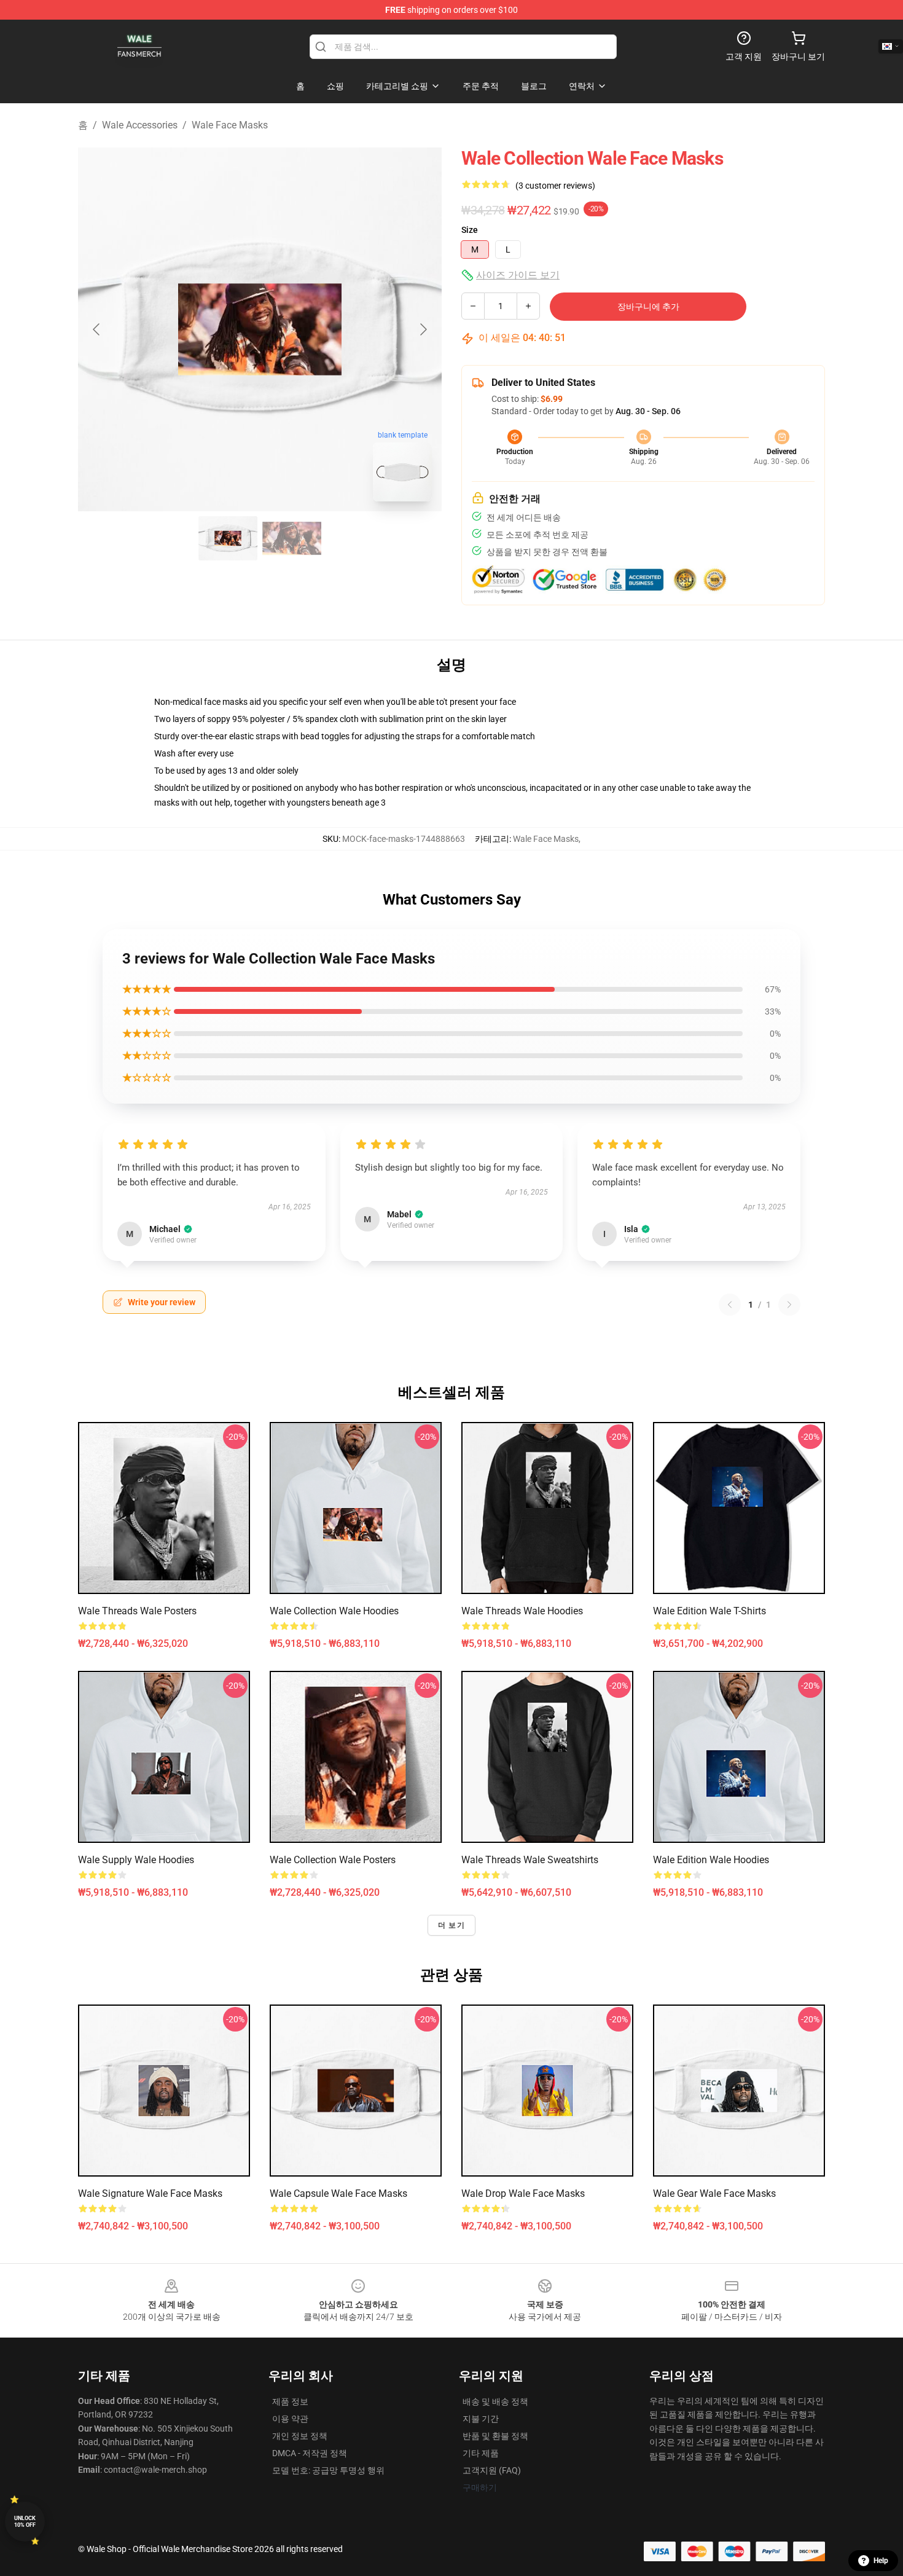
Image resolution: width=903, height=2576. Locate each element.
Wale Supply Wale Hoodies (136, 1860)
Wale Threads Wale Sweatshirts (530, 1860)
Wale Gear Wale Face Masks (714, 2193)
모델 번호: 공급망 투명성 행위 (328, 2470)
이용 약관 (290, 2419)
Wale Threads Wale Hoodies (522, 1611)
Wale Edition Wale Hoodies (711, 1860)
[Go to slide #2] (292, 538)
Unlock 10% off (25, 2522)
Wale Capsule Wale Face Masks (338, 2193)
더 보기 (451, 1925)
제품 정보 (290, 2401)
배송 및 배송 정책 (495, 2401)
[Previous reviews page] (730, 1305)
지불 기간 (481, 2419)
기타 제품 (481, 2453)
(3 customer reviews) (555, 186)
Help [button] (881, 2561)
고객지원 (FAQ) (492, 2470)
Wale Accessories (140, 125)
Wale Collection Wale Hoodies (334, 1611)
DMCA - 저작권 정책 (310, 2453)
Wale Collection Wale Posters (333, 1860)
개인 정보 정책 (300, 2436)
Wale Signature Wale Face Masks (150, 2193)
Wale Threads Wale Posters (137, 1611)
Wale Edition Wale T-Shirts (709, 1611)
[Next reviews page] (789, 1305)
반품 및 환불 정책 (495, 2436)
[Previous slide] (97, 329)
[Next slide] (423, 329)
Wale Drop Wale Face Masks (523, 2193)
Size (470, 230)
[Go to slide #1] (228, 538)
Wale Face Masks (230, 125)
